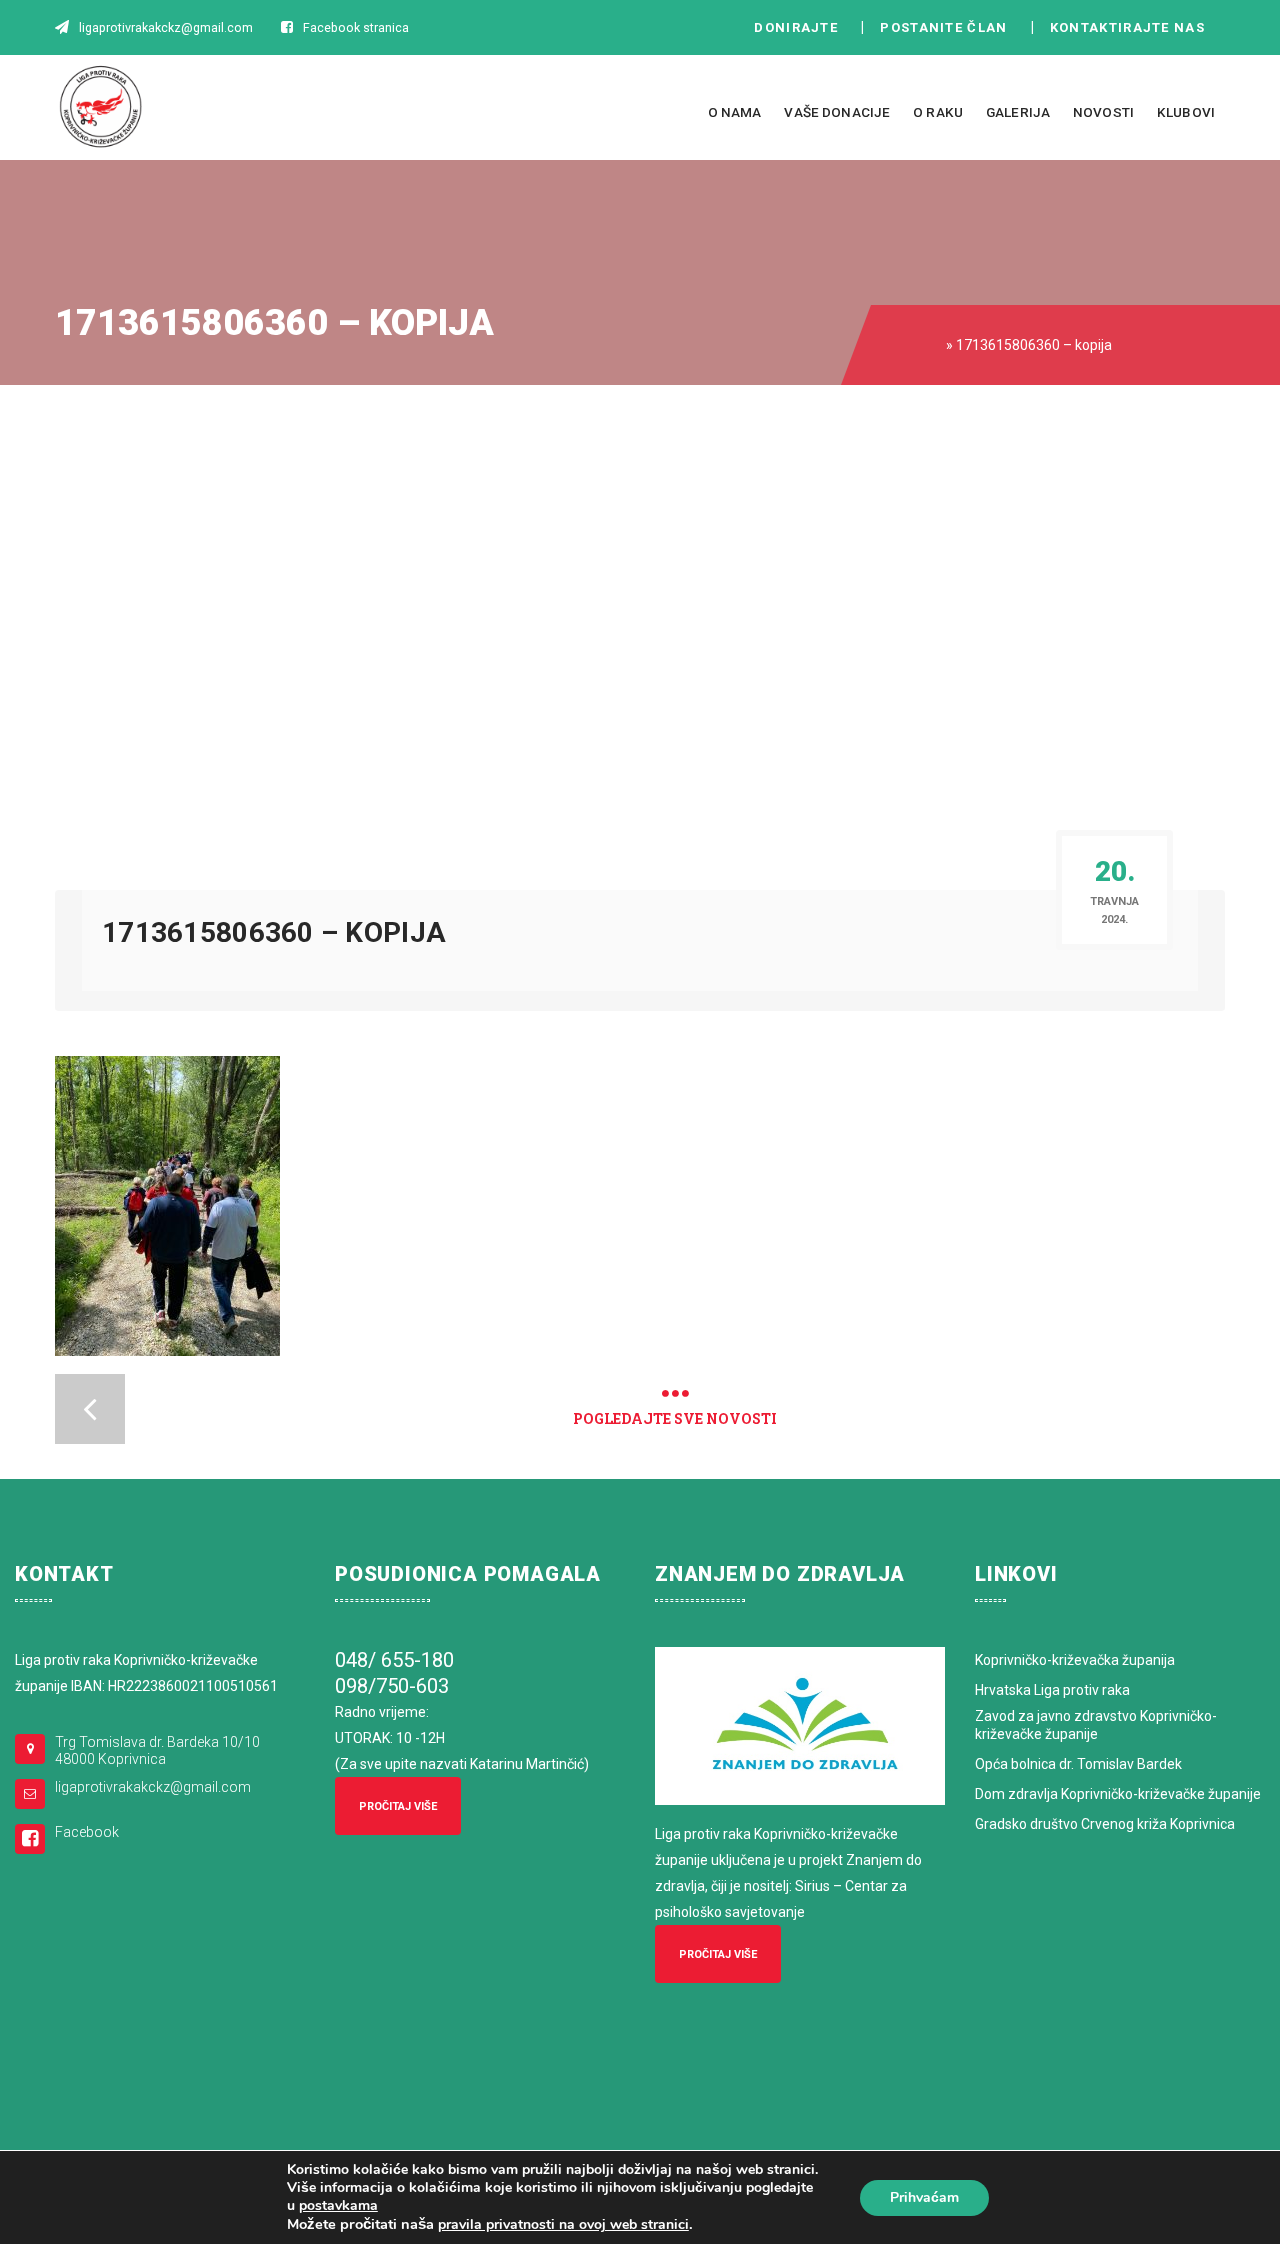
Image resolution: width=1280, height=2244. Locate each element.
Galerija (1018, 112)
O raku (938, 112)
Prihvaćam (924, 2197)
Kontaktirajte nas (1133, 27)
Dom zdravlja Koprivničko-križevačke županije (1118, 1794)
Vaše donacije (837, 112)
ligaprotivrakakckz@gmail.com (153, 1787)
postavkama (338, 2206)
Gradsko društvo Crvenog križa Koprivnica (1105, 1824)
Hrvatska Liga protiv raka (1052, 1690)
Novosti (1103, 112)
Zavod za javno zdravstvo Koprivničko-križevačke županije (1096, 1725)
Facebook (87, 1832)
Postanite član (949, 27)
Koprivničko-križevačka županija (1075, 1660)
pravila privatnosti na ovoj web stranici (563, 2224)
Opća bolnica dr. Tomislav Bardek (1078, 1764)
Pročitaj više (398, 1806)
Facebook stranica (356, 27)
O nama (735, 112)
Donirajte (796, 27)
